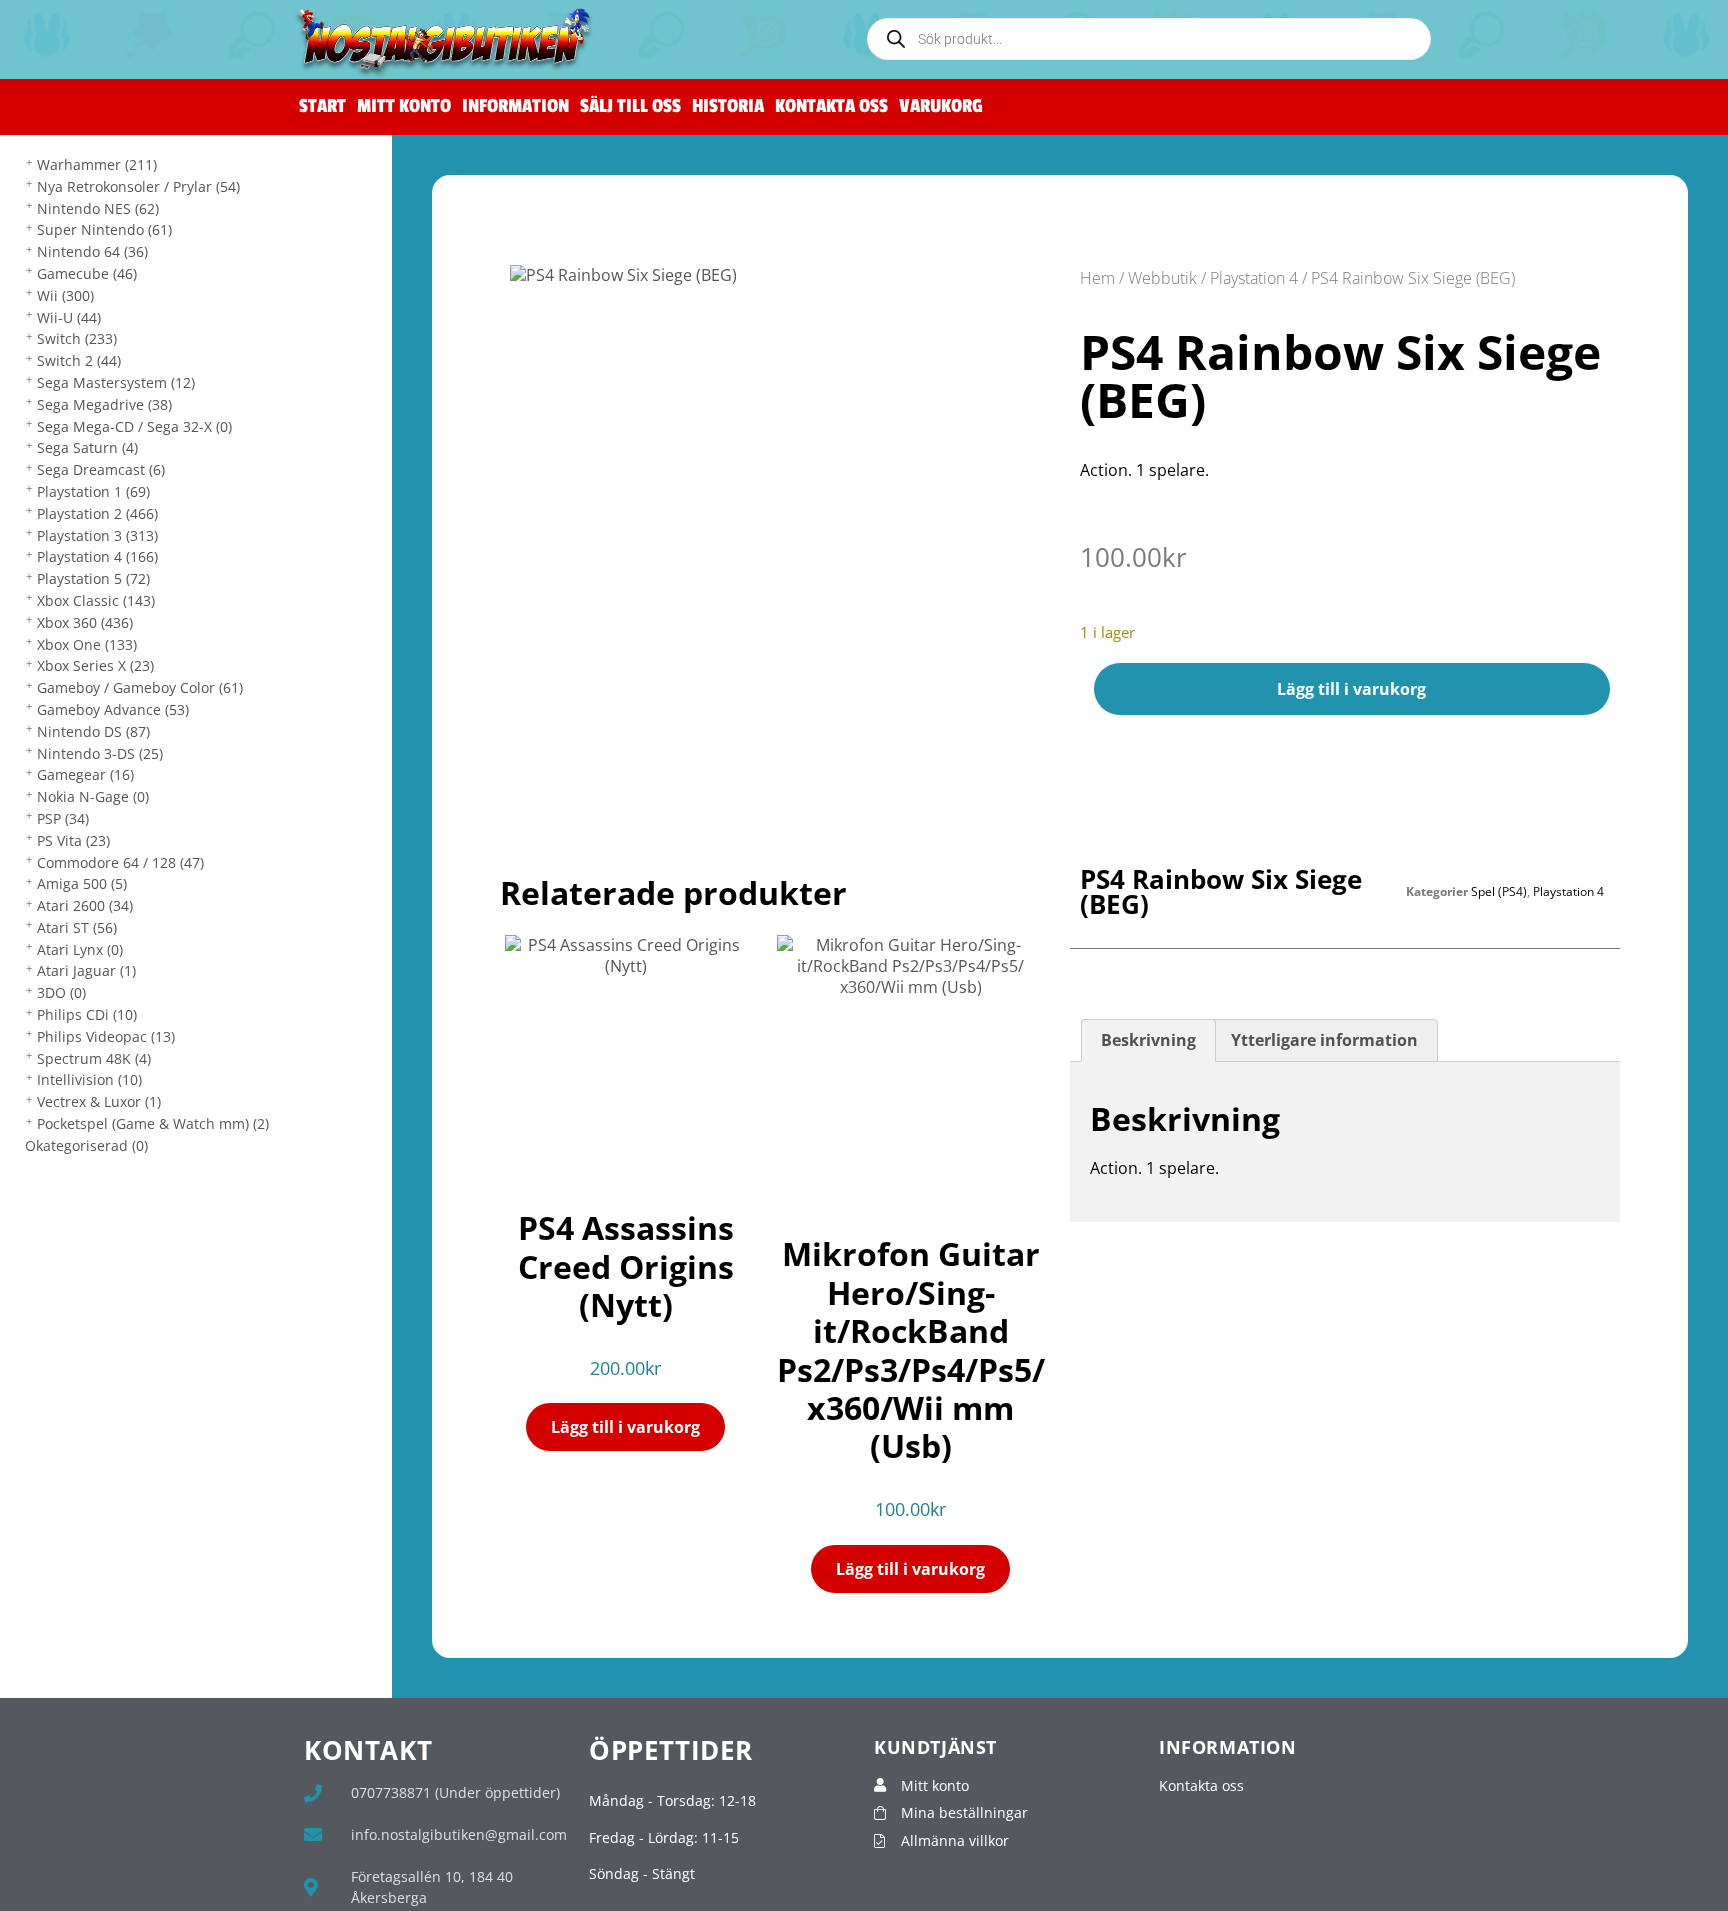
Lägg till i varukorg (1351, 689)
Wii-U (69, 317)
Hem (1097, 278)
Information (515, 106)
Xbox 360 (85, 622)
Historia (728, 106)
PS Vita (73, 840)
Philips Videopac (106, 1036)
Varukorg (941, 106)
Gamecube (87, 273)
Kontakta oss (831, 106)
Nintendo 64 (92, 251)
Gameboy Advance (113, 709)
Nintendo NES (98, 208)
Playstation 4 (97, 556)
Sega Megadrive (104, 404)
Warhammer (97, 164)
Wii (65, 295)
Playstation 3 (97, 535)
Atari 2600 (85, 905)
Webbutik (1162, 278)
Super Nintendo (104, 229)
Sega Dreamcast (101, 469)
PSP (63, 818)
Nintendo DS (93, 731)
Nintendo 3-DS (100, 753)
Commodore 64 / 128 (120, 862)
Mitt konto (404, 106)
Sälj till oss (630, 106)
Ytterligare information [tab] (1324, 1040)
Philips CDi (87, 1014)
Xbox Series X (95, 665)
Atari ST (77, 927)
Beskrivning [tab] (1148, 1040)
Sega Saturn (87, 447)
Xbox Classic (96, 600)
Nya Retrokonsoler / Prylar (138, 186)
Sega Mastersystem (116, 382)
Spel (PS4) (1499, 891)
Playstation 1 (93, 491)
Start (322, 106)
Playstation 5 (93, 578)
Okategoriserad (86, 1145)
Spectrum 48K (94, 1058)
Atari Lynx (80, 949)
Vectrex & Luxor (99, 1101)
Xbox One (87, 644)
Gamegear (85, 774)
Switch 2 (79, 360)
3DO (61, 992)
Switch (77, 338)
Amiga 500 (82, 883)
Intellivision (89, 1079)
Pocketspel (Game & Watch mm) (153, 1123)
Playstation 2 (97, 513)
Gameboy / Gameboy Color (140, 687)
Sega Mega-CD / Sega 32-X (134, 426)
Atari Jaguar (86, 970)
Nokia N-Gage (93, 796)
